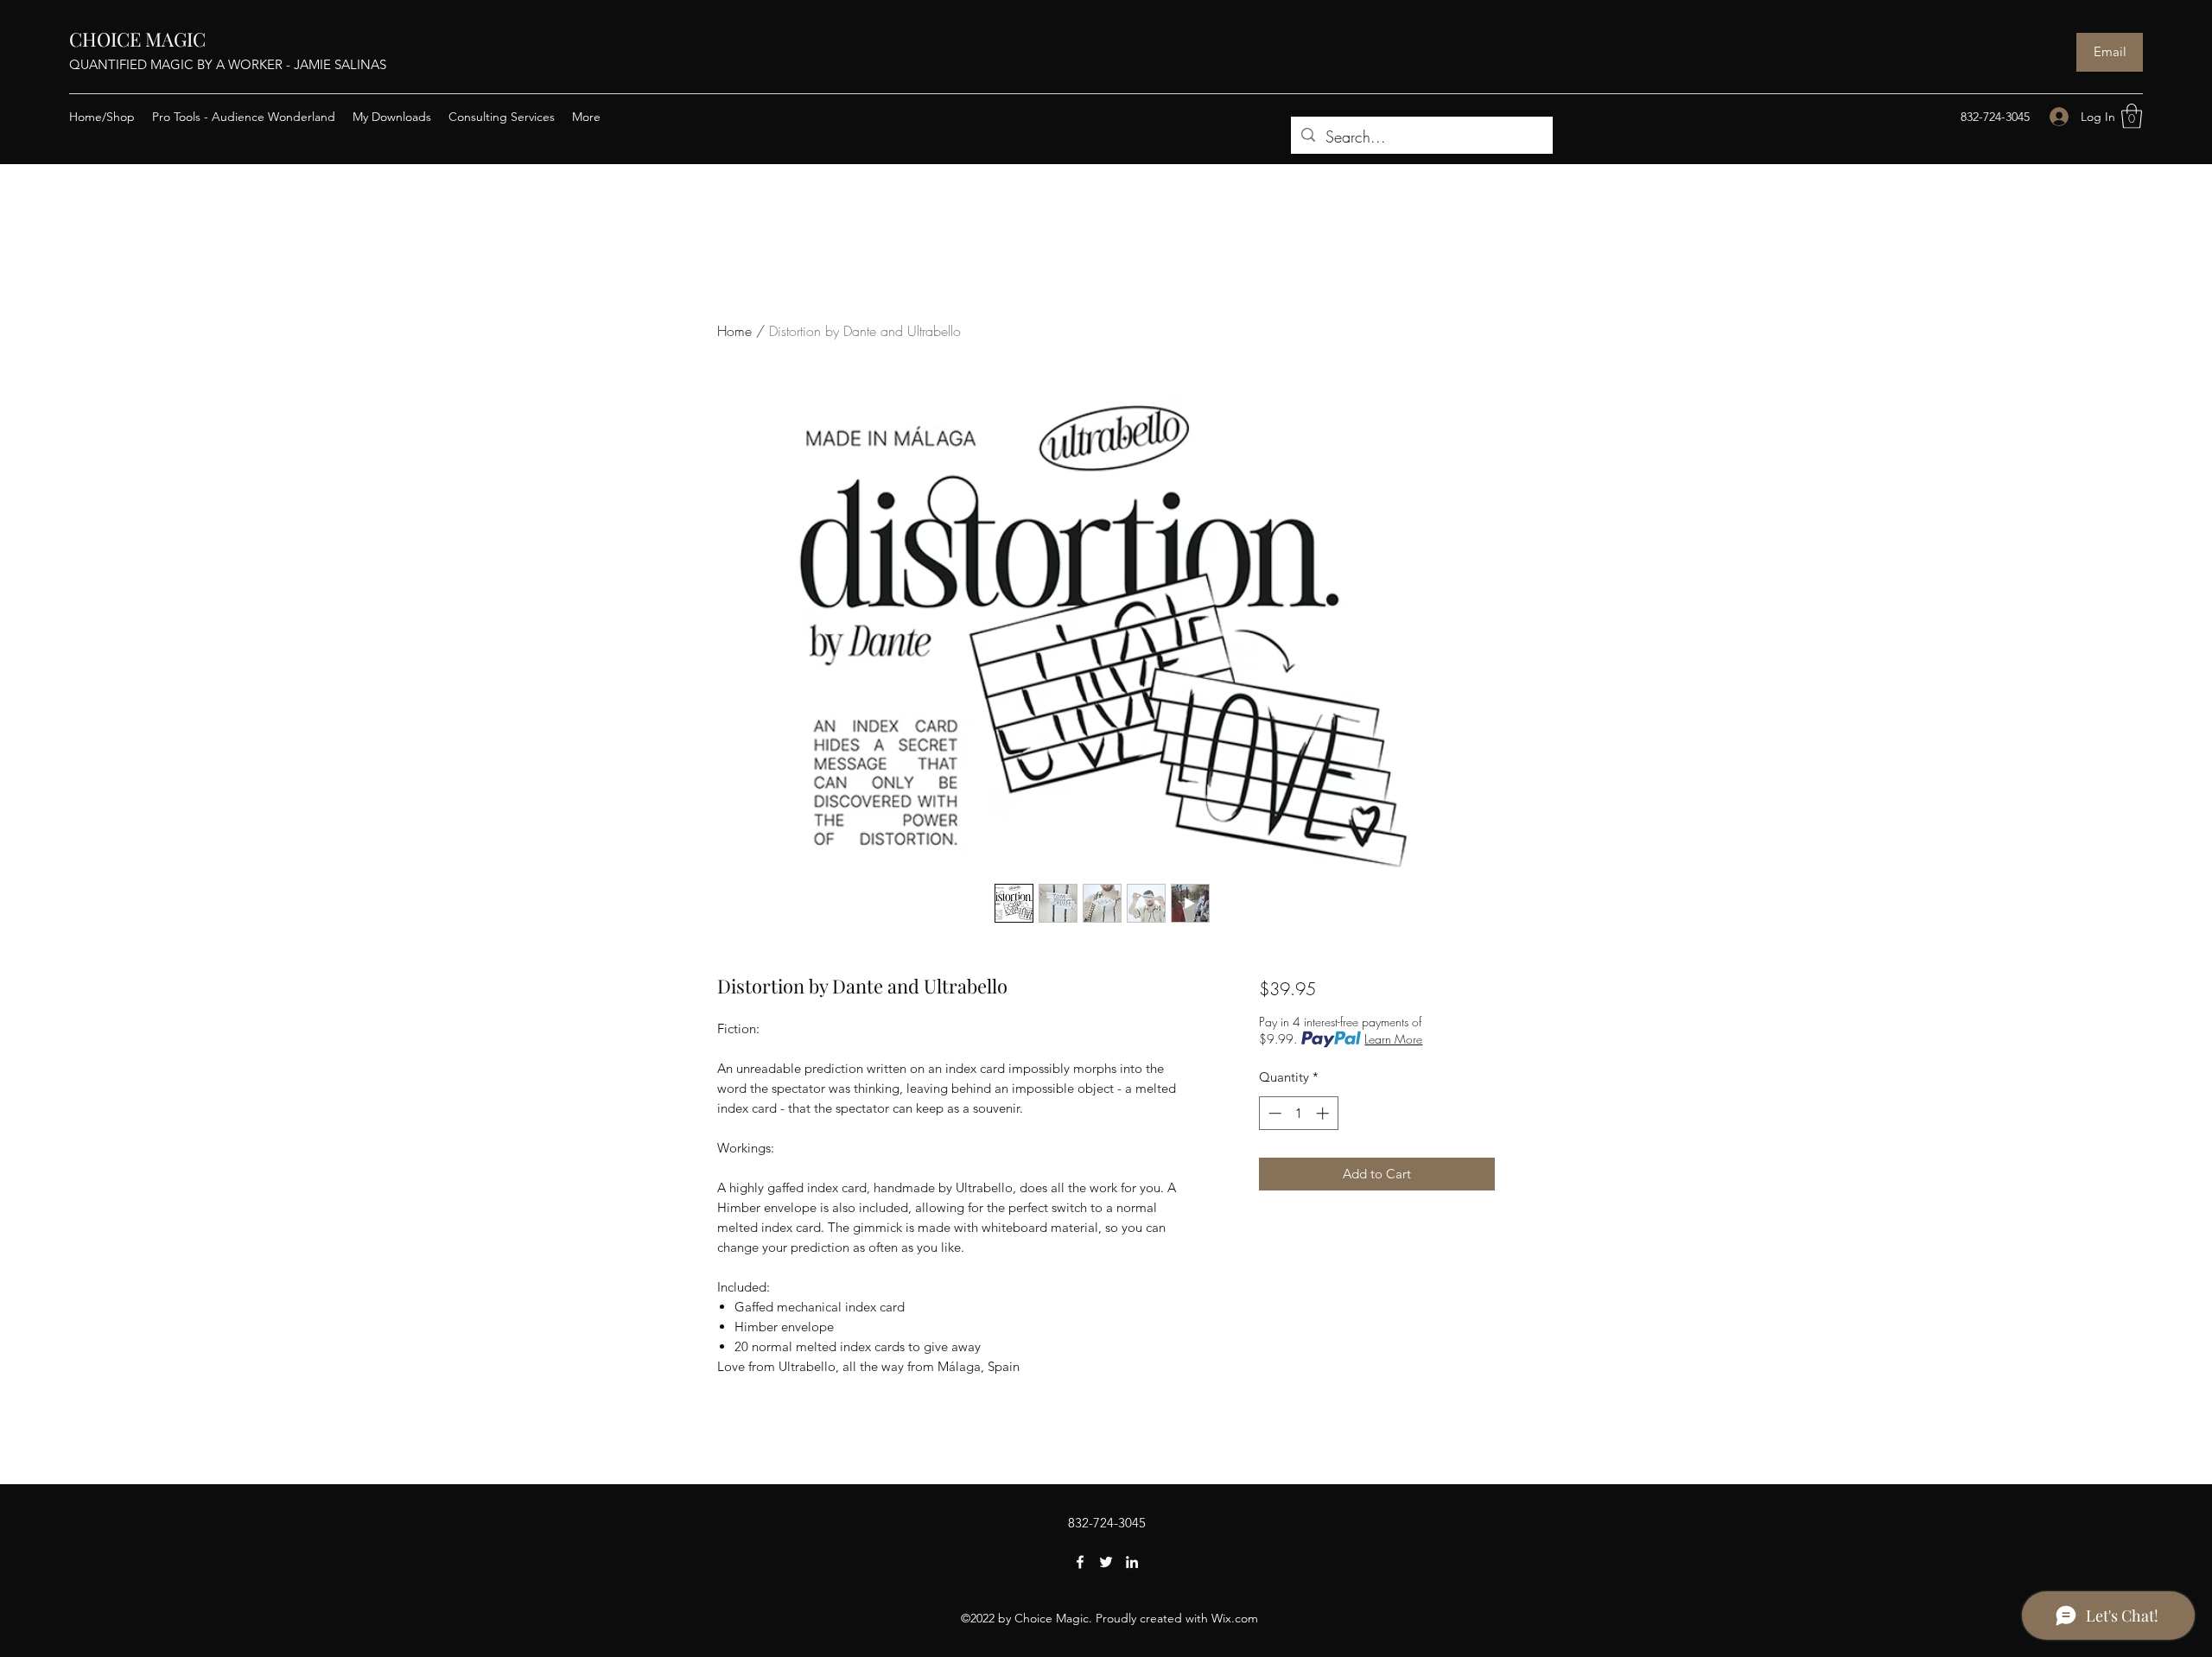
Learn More (1393, 1039)
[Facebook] (1080, 1562)
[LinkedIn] (1132, 1562)
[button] (2132, 116)
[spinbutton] (1298, 1113)
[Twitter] (1106, 1562)
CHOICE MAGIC (137, 39)
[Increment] (1324, 1113)
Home (734, 331)
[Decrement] (1273, 1113)
